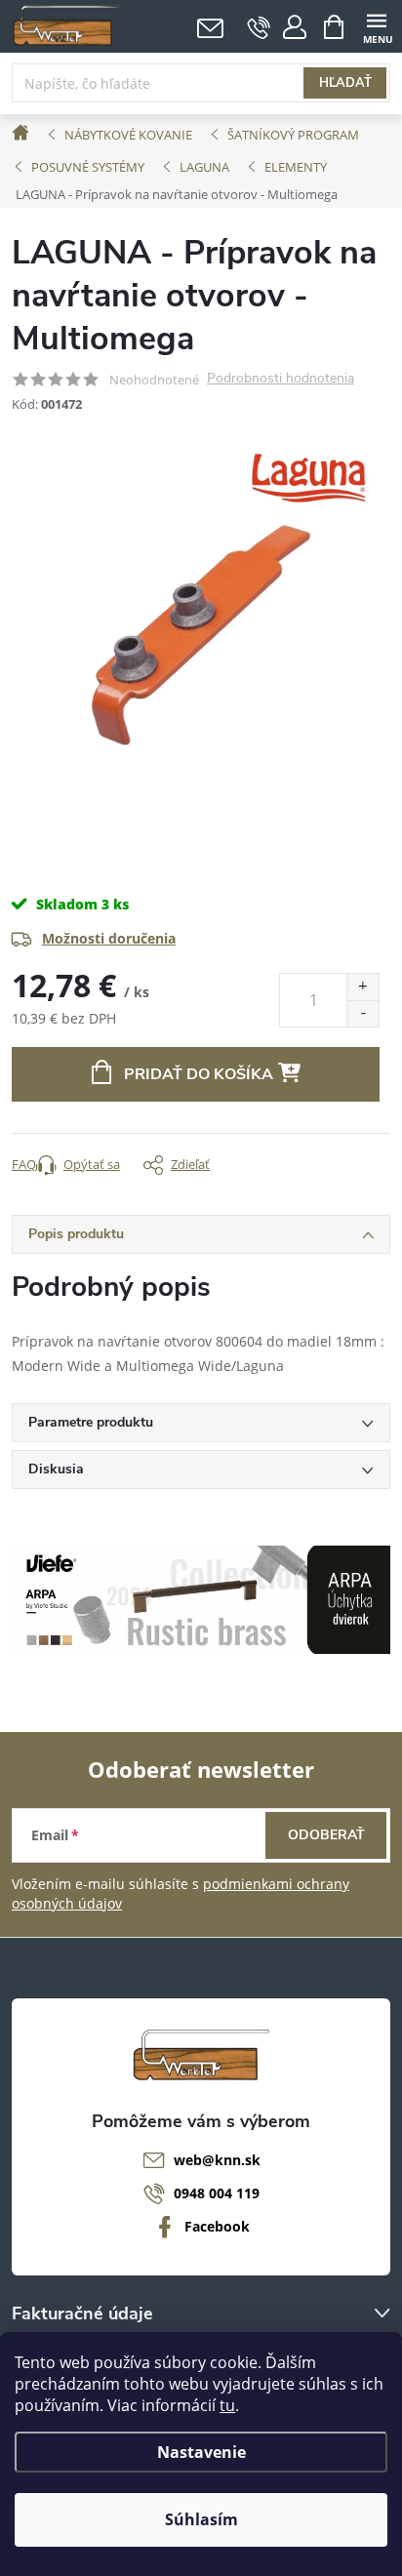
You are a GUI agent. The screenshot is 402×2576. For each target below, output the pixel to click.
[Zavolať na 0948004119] (259, 27)
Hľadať (345, 83)
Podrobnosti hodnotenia (281, 379)
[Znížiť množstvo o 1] (362, 1013)
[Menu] (376, 26)
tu (227, 2405)
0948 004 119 (217, 2193)
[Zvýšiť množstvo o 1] (362, 987)
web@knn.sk (217, 2160)
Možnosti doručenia (109, 938)
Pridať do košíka (199, 1074)
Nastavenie (201, 2452)
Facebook (217, 2226)
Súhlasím (201, 2519)
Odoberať (326, 1835)
